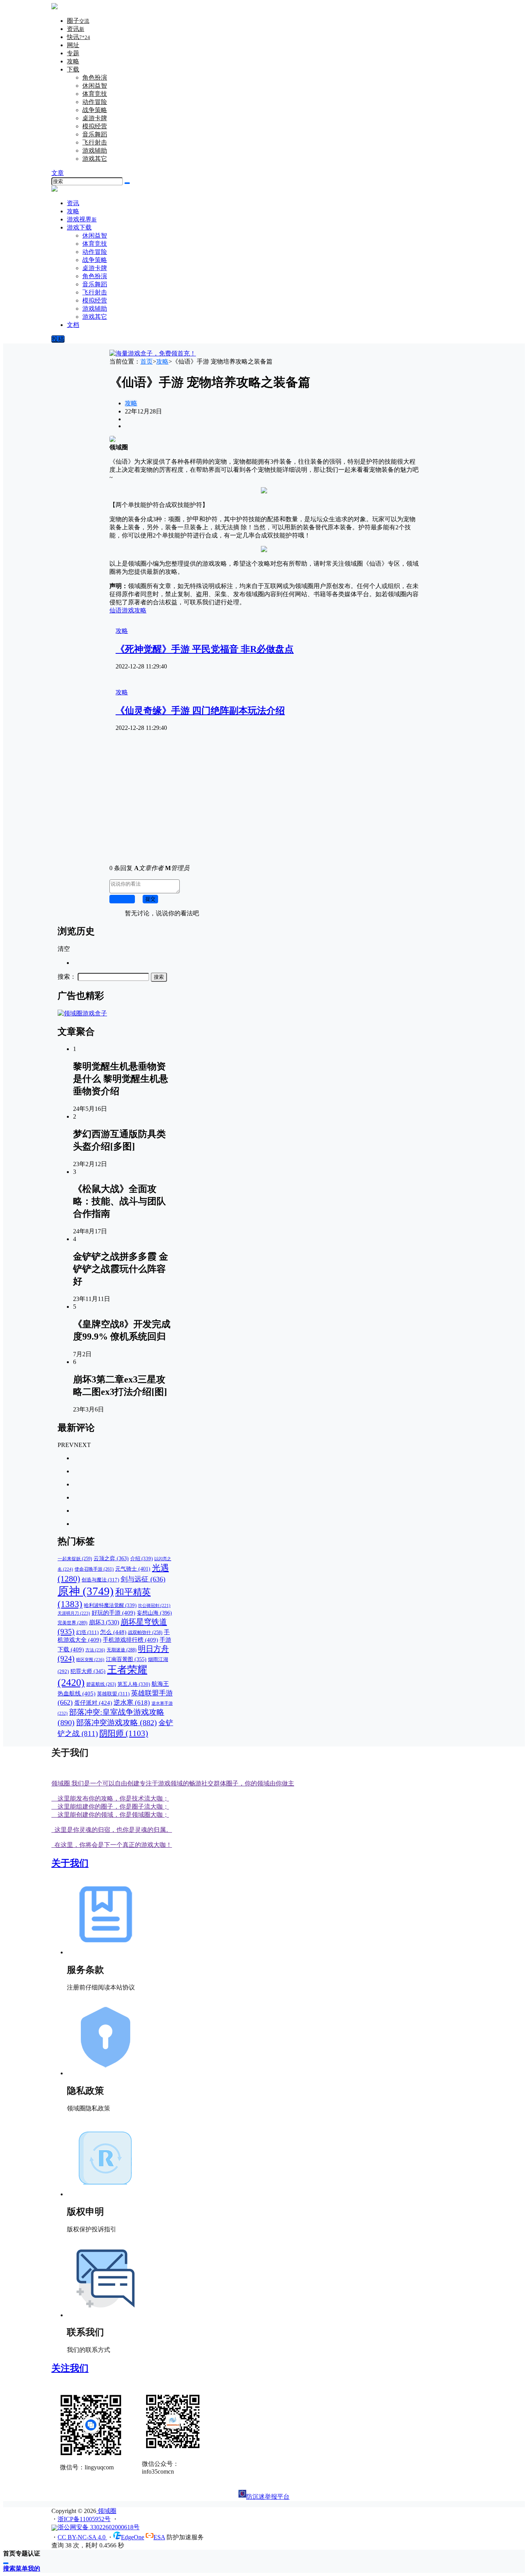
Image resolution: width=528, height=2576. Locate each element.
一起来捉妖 (75, 1559)
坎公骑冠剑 (154, 1606)
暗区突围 (90, 1660)
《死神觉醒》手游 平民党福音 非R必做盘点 (205, 649)
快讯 (78, 37)
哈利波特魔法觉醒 (110, 1605)
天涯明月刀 (74, 1613)
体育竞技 (95, 94)
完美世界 (72, 1623)
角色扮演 (95, 77)
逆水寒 (132, 1703)
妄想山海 (154, 1613)
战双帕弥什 (145, 1633)
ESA (159, 2537)
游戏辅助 (95, 150)
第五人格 (134, 1684)
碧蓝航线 (101, 1684)
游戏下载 (79, 227)
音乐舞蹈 (95, 134)
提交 (150, 899)
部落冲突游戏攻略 (117, 1722)
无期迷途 (122, 1650)
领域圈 (106, 2511)
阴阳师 (124, 1733)
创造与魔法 (100, 1580)
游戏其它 (95, 159)
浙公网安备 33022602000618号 (99, 2527)
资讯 (76, 29)
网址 (73, 45)
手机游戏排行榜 (130, 1640)
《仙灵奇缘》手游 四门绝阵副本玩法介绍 (200, 711)
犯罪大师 (88, 1671)
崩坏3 (104, 1622)
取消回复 (122, 899)
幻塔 (87, 1632)
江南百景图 (126, 1659)
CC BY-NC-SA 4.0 (82, 2537)
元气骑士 (133, 1569)
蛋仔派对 (93, 1703)
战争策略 (95, 110)
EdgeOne (133, 2537)
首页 (146, 361)
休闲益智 (95, 86)
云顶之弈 (111, 1558)
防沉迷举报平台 (268, 2497)
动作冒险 (95, 102)
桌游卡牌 (95, 118)
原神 (86, 1591)
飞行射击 (95, 142)
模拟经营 (95, 126)
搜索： (67, 977)
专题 (73, 53)
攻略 (73, 61)
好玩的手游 (113, 1613)
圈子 (78, 21)
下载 (73, 69)
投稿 (58, 339)
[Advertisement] (264, 804)
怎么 (113, 1632)
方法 (95, 1650)
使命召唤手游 (94, 1569)
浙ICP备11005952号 (84, 2519)
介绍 (141, 1558)
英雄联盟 (113, 1694)
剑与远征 (143, 1579)
